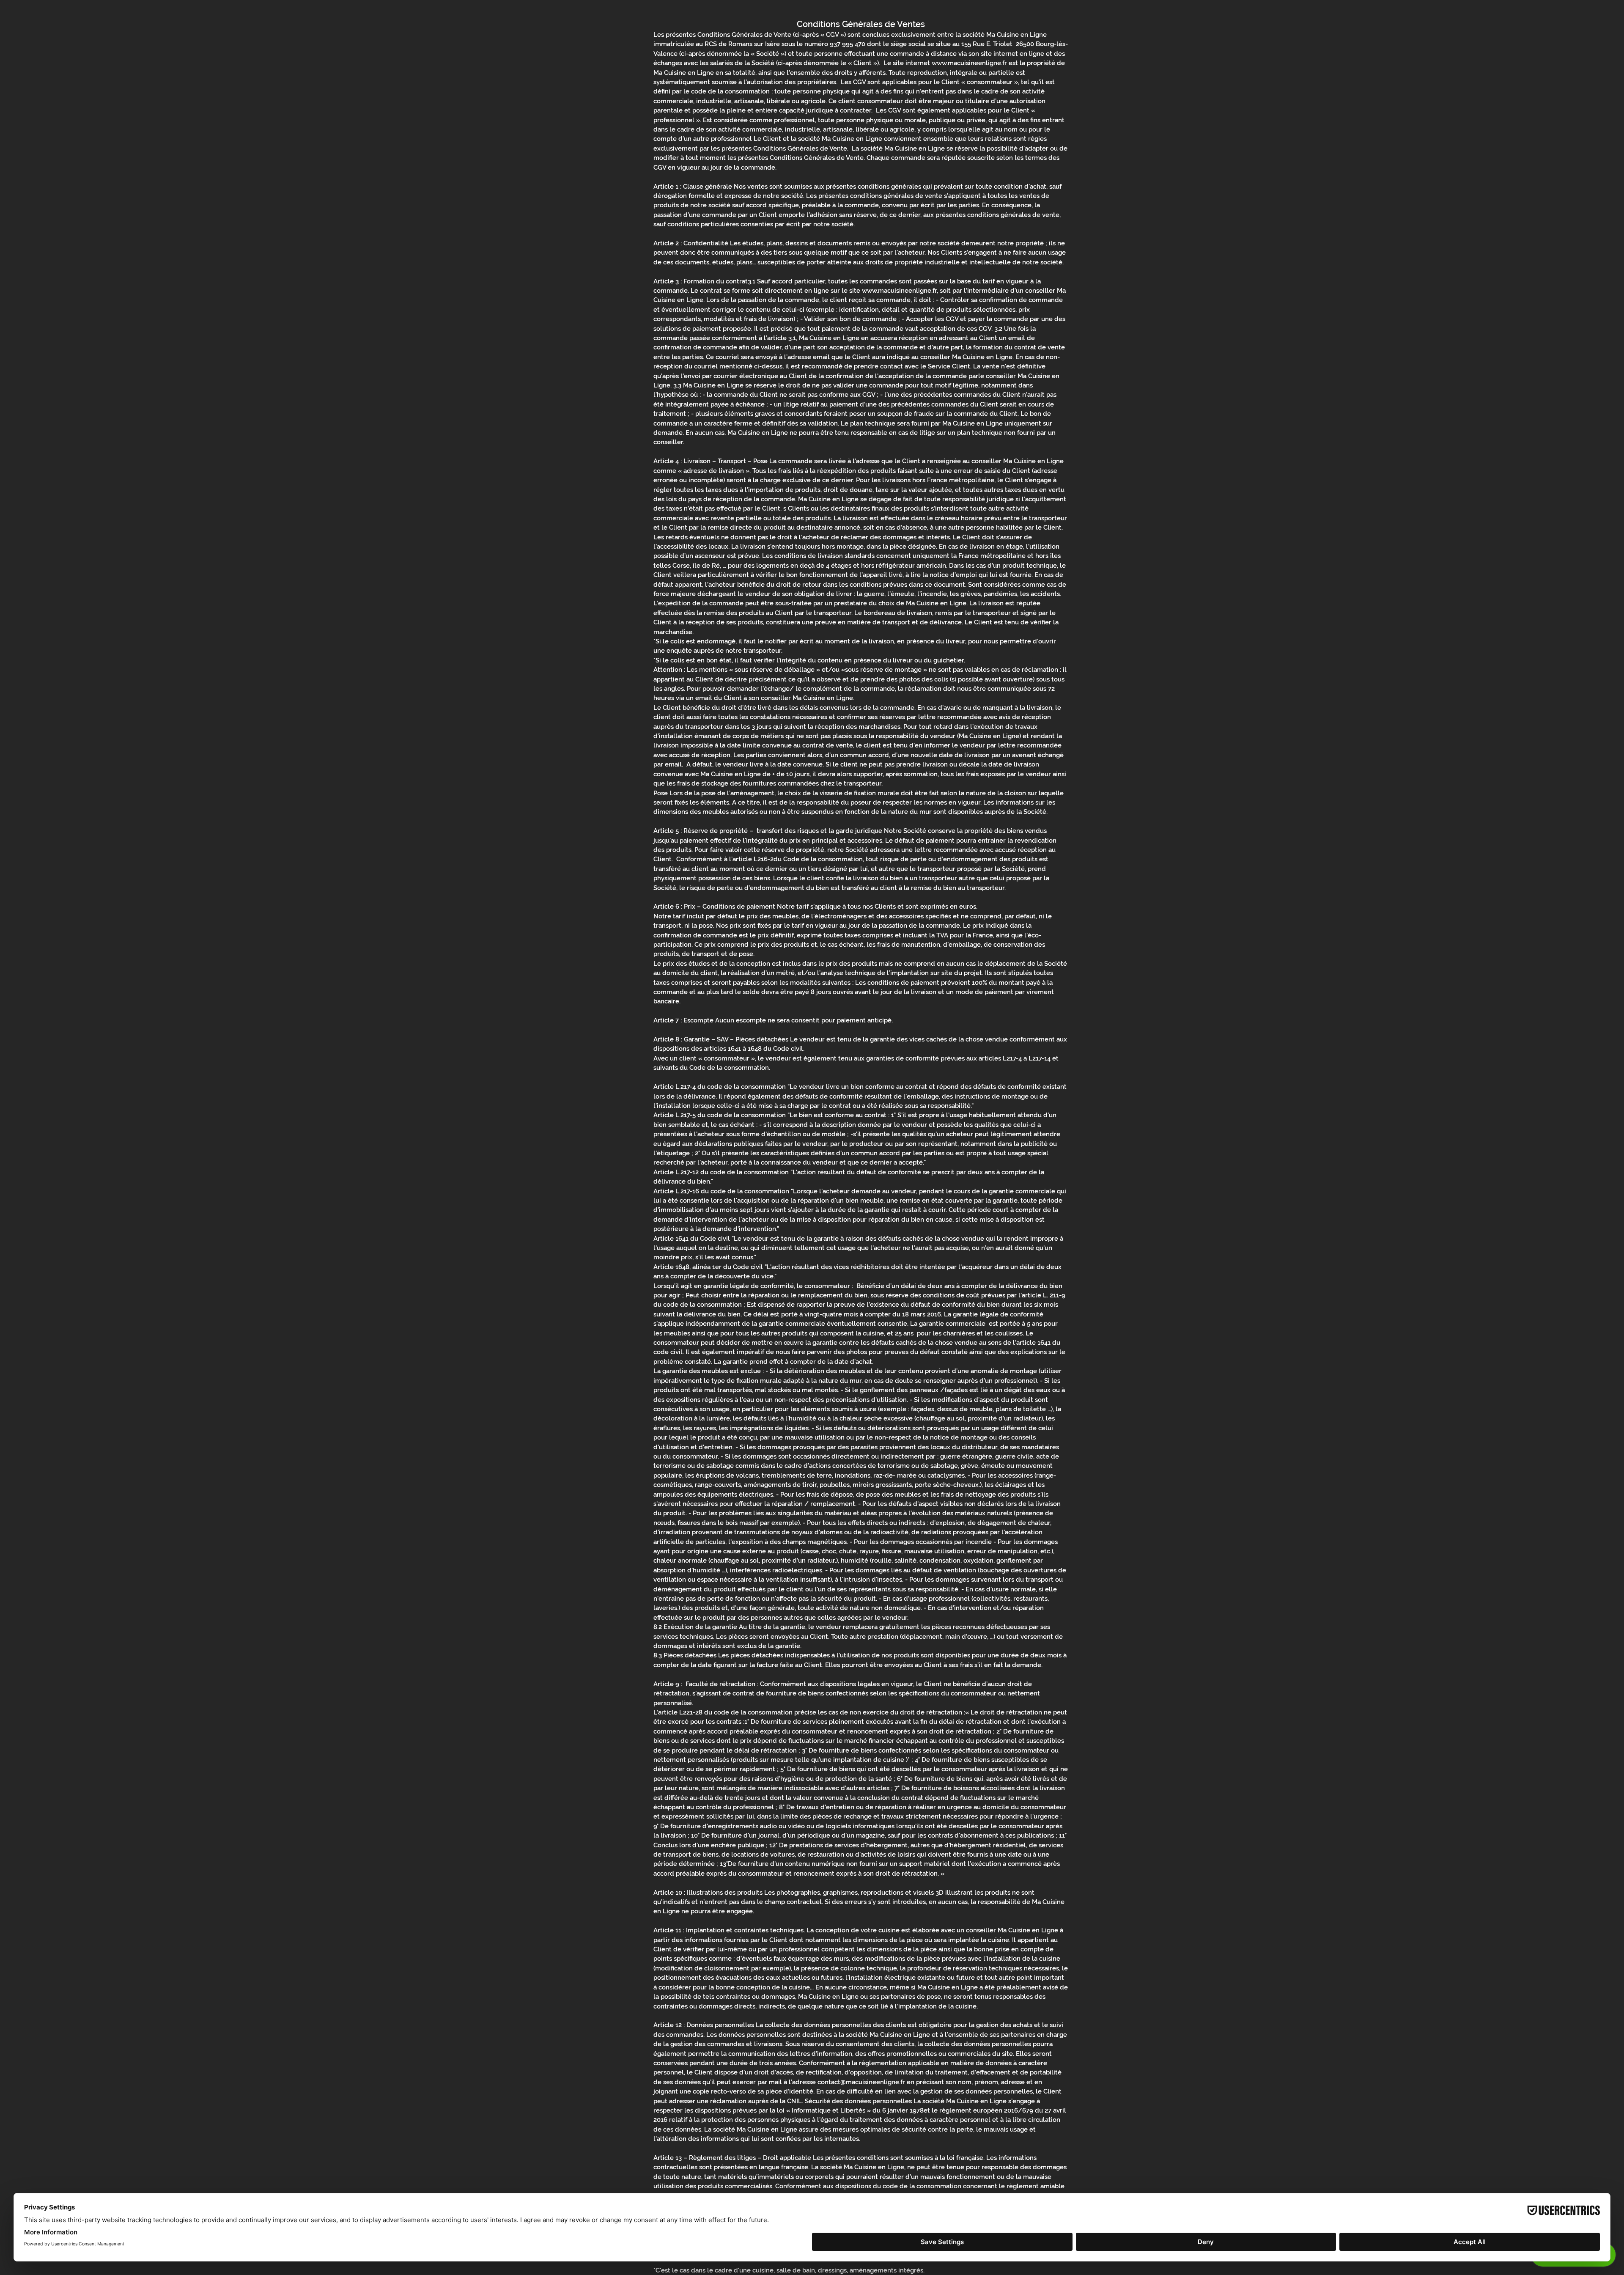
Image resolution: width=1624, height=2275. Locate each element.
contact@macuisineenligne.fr (861, 2082)
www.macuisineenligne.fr (969, 63)
